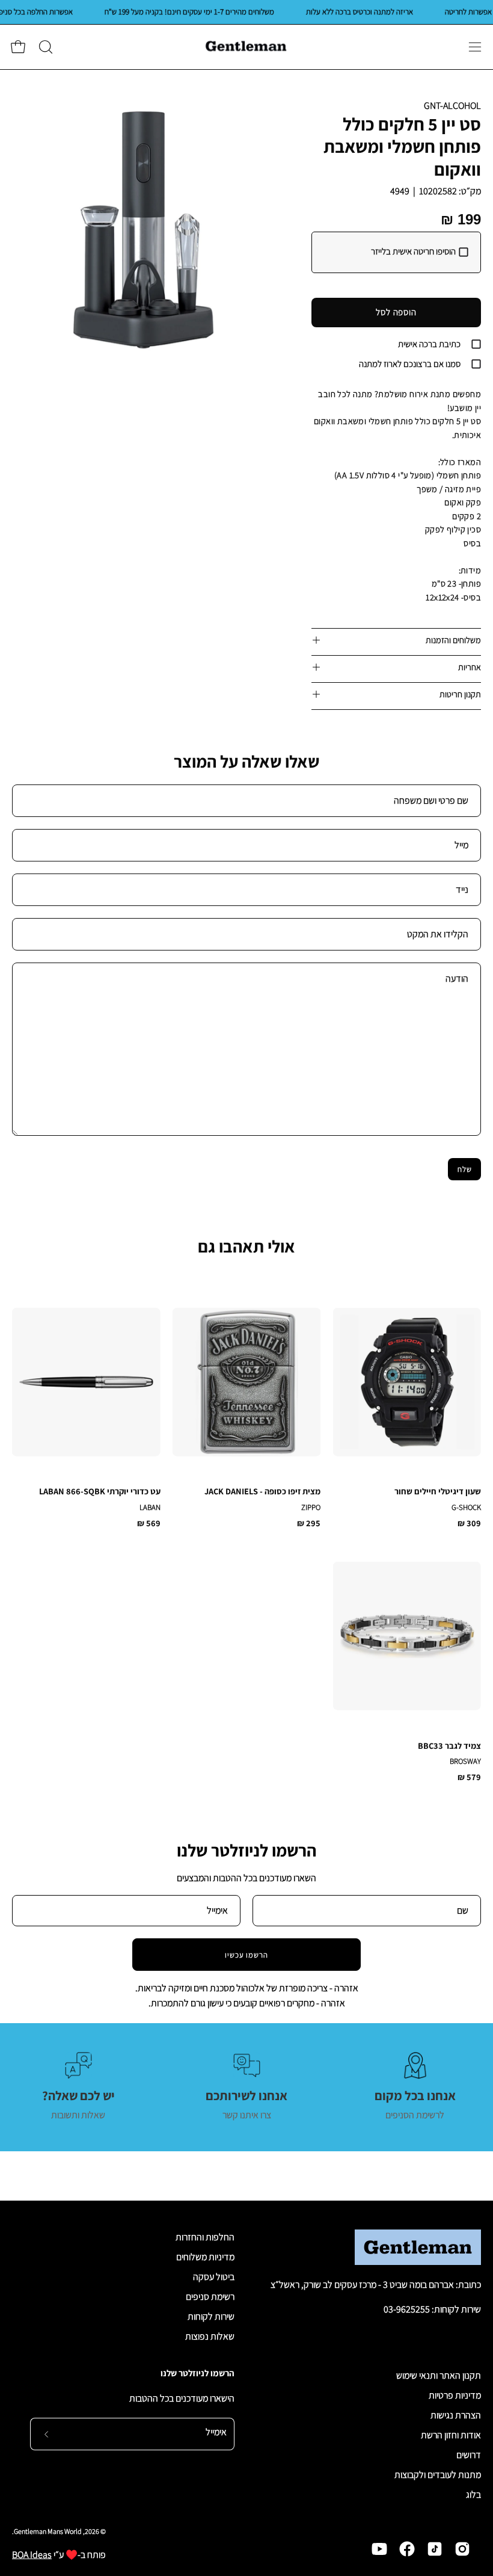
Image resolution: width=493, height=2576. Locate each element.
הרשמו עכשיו (247, 1955)
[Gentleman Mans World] (246, 47)
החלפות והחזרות (205, 2237)
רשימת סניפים (210, 2297)
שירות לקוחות (211, 2316)
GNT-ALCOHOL (452, 106)
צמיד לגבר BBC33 (449, 1746)
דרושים (469, 2455)
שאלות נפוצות (210, 2336)
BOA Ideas (32, 2555)
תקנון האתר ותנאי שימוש (439, 2375)
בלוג (473, 2494)
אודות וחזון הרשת (451, 2435)
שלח (465, 1169)
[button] (44, 47)
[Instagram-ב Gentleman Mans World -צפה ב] (462, 2549)
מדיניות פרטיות (455, 2395)
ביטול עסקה (214, 2277)
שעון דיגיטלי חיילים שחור (438, 1491)
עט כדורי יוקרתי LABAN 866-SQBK (100, 1491)
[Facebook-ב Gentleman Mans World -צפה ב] (407, 2549)
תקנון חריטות (460, 694)
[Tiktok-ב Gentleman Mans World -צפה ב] (435, 2549)
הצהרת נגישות (456, 2415)
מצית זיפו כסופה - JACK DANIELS (262, 1491)
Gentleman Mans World (48, 2531)
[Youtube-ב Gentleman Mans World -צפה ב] (379, 2549)
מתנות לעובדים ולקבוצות (438, 2475)
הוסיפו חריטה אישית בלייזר (413, 251)
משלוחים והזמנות (453, 640)
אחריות (470, 667)
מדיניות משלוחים (205, 2257)
